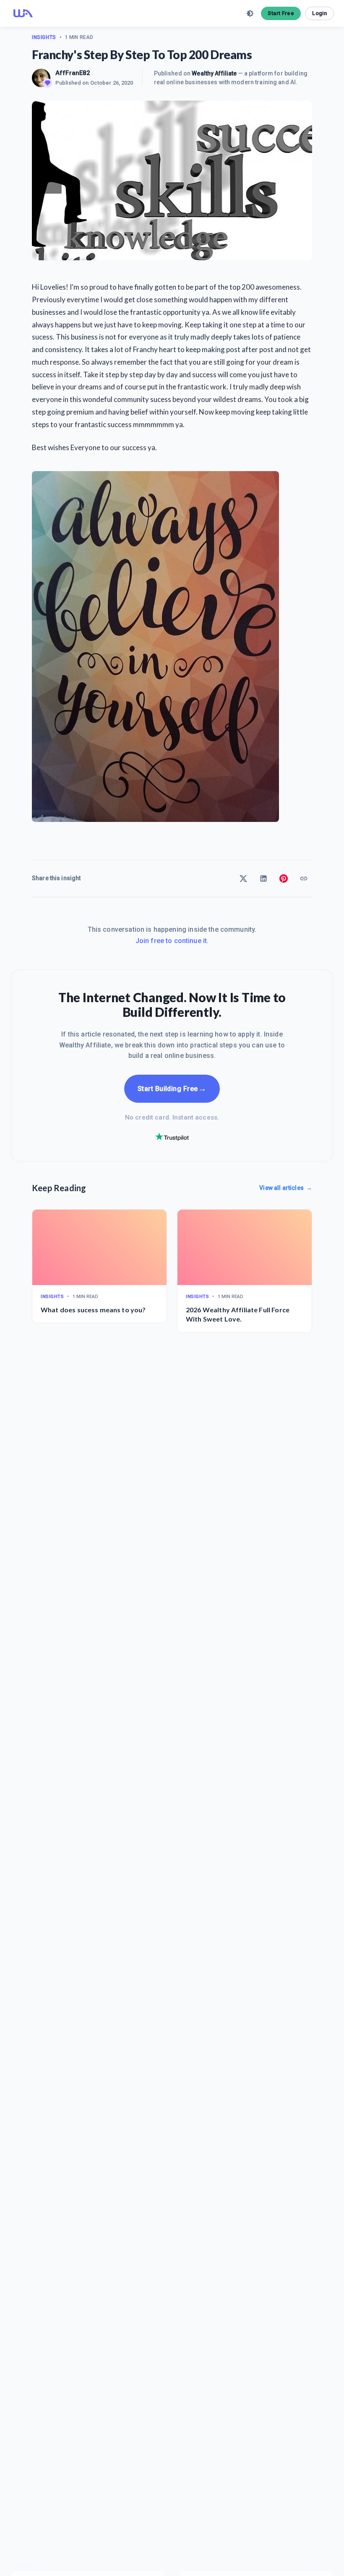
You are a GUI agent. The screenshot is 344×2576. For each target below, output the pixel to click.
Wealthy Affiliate (214, 73)
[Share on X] (243, 879)
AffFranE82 (73, 73)
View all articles (286, 1188)
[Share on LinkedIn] (263, 879)
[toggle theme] (250, 13)
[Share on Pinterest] (284, 879)
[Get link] (304, 879)
